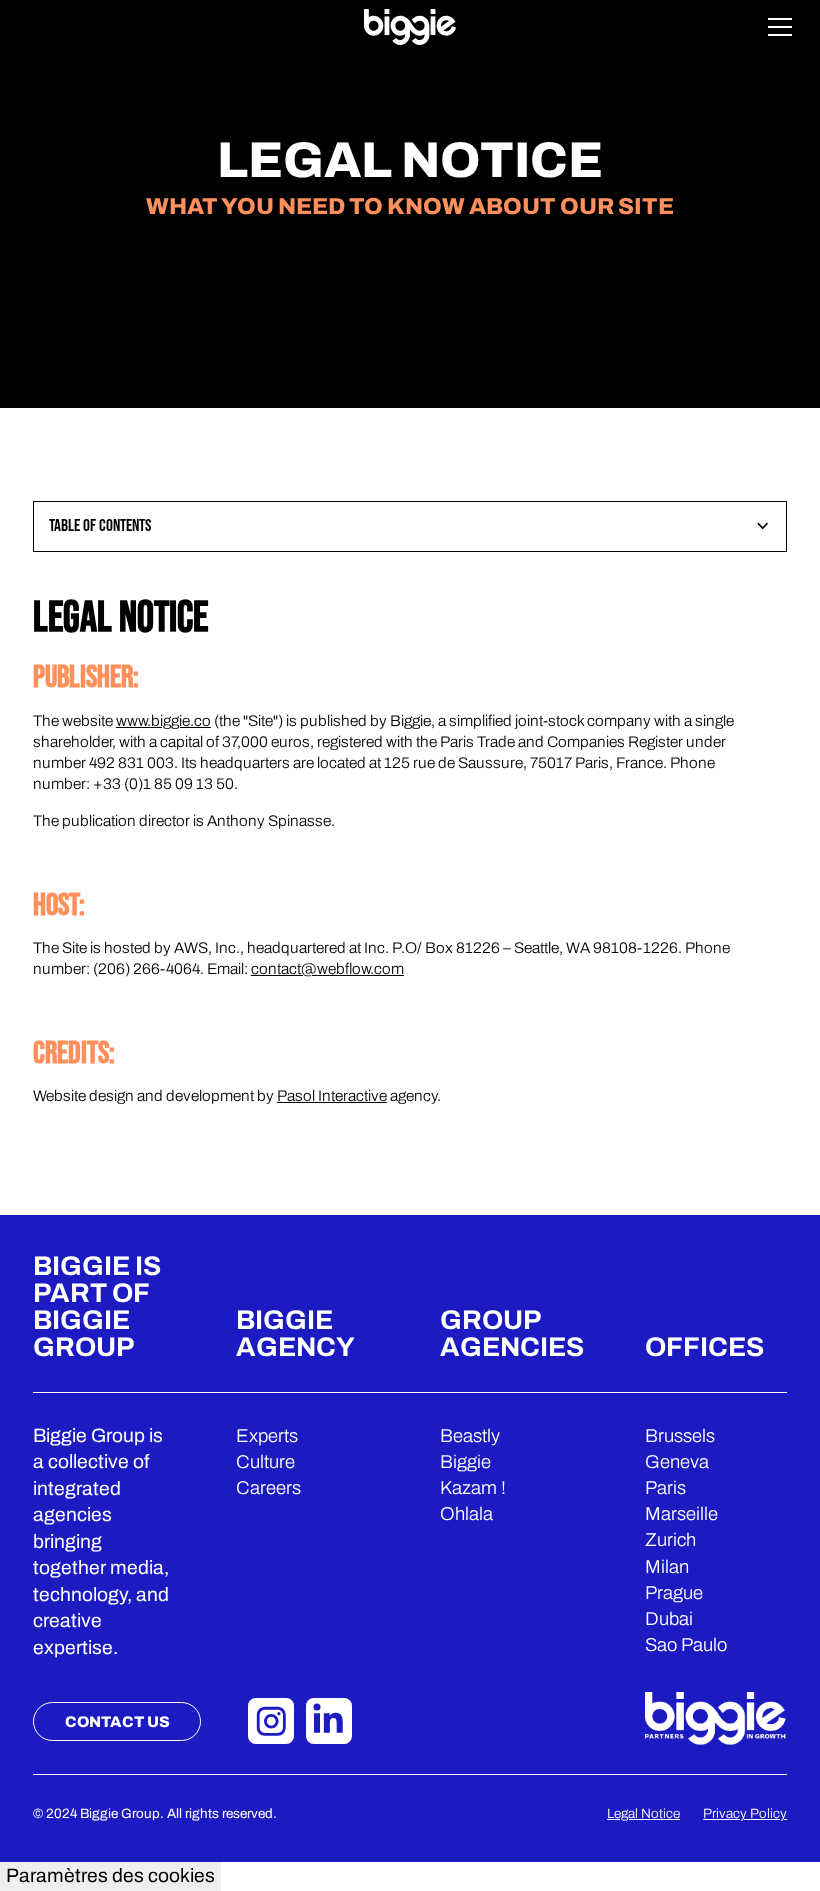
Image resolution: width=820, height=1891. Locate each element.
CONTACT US (117, 1721)
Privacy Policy (745, 1813)
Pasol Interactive (332, 1095)
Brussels (680, 1436)
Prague (674, 1593)
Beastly (470, 1436)
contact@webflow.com (327, 968)
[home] (410, 26)
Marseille (681, 1514)
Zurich (670, 1540)
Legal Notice (643, 1813)
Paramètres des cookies (110, 1875)
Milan (667, 1567)
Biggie (465, 1462)
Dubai (669, 1619)
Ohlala (466, 1514)
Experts (267, 1436)
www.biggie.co (163, 720)
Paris (665, 1488)
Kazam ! (473, 1488)
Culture (265, 1462)
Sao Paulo (686, 1645)
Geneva (677, 1462)
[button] (780, 27)
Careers (268, 1488)
